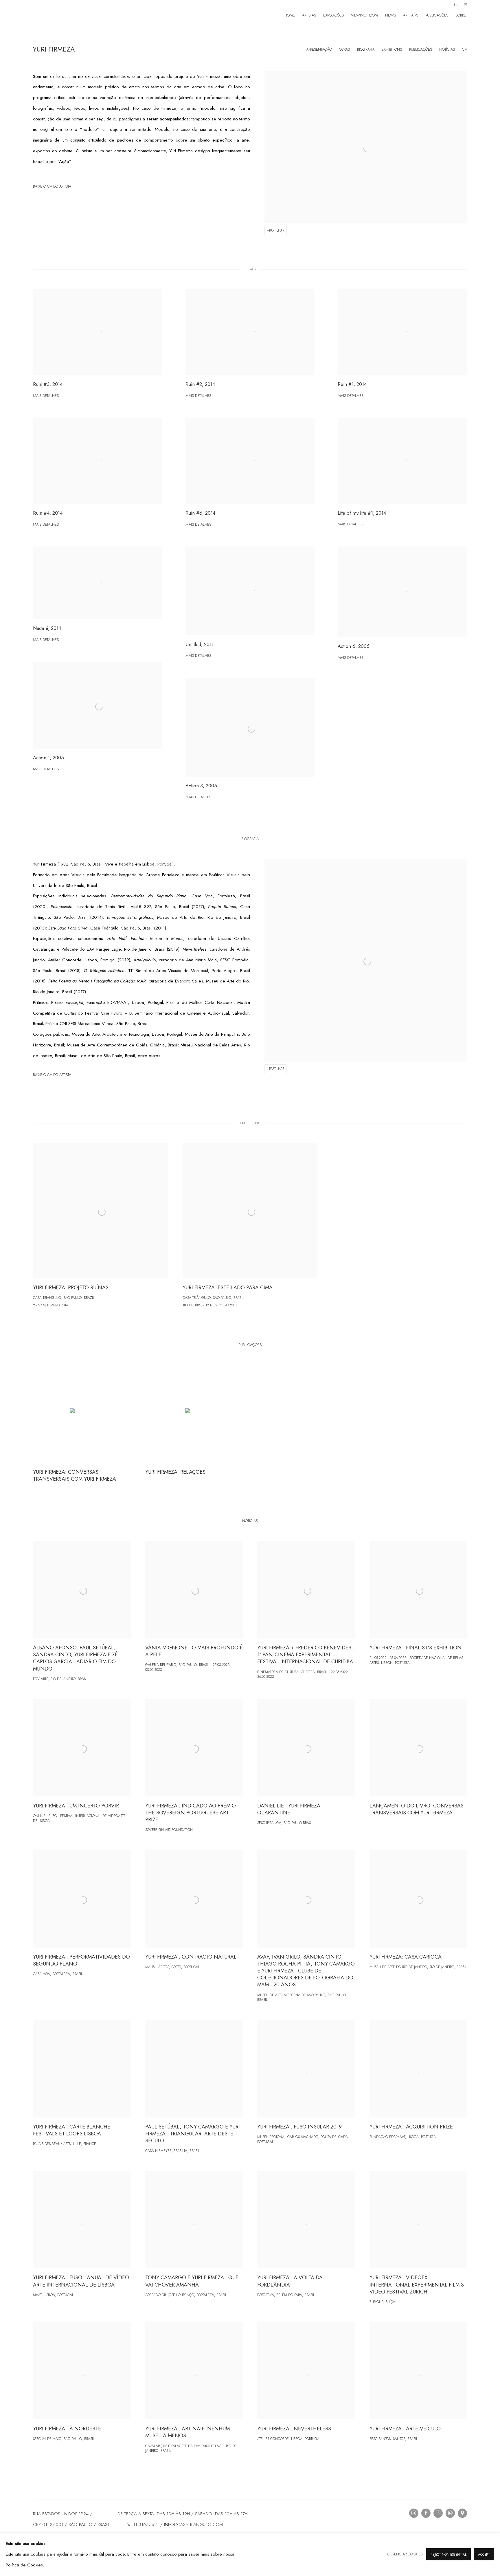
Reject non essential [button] (448, 2555)
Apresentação (319, 49)
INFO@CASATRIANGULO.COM (193, 2524)
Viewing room (364, 15)
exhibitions (392, 49)
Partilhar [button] (277, 230)
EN (456, 5)
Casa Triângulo (68, 15)
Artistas (309, 15)
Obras (344, 49)
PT (465, 5)
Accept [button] (484, 2555)
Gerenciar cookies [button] (405, 2554)
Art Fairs (411, 15)
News (390, 15)
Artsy (438, 2513)
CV (465, 49)
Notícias (447, 49)
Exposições (333, 15)
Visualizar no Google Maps (462, 2513)
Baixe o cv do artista (57, 188)
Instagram (414, 2513)
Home (290, 15)
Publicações (437, 15)
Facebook (426, 2513)
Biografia (366, 49)
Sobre (461, 15)
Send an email (450, 2513)
